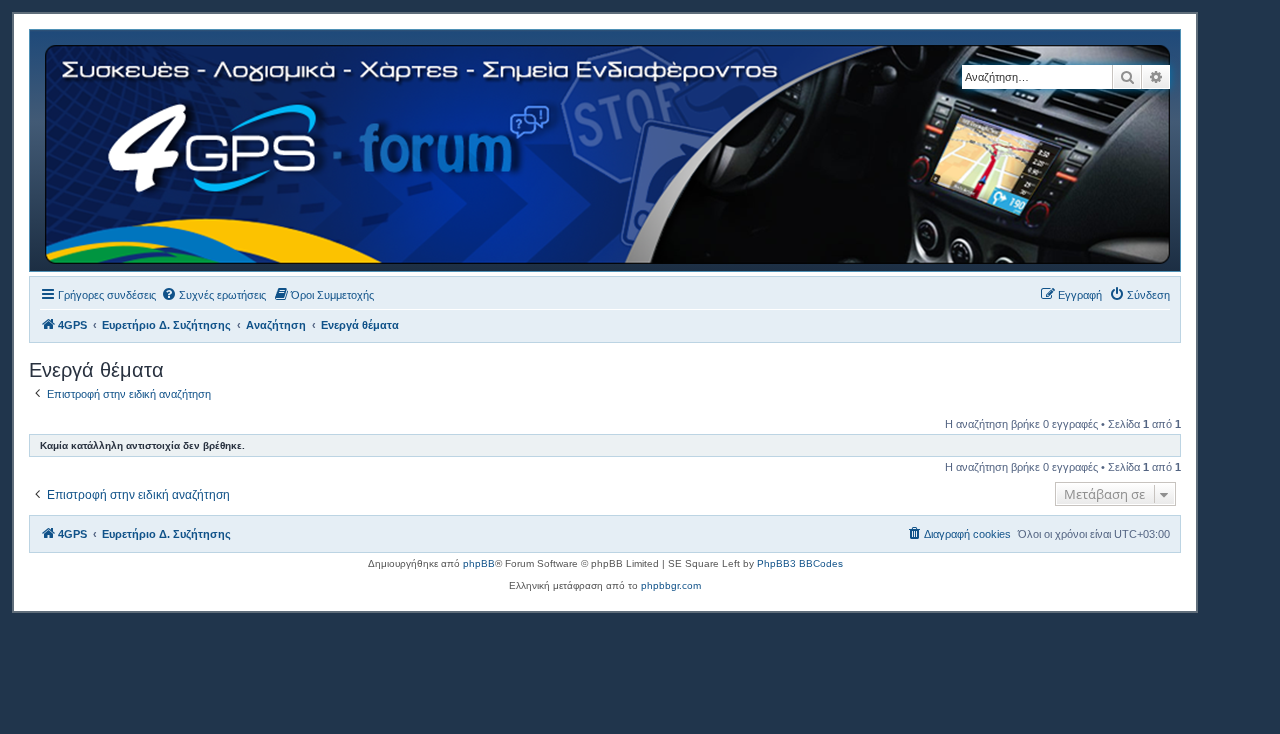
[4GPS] (609, 150)
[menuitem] (213, 295)
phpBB (479, 563)
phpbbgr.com (671, 585)
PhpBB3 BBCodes (800, 563)
